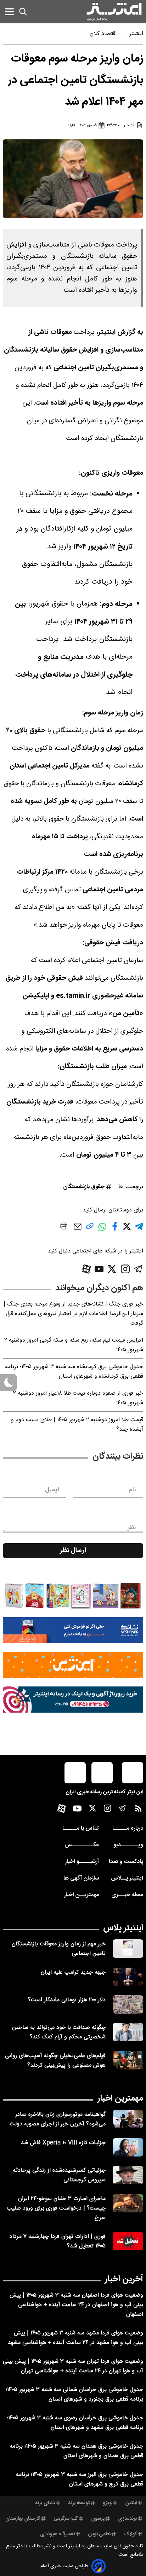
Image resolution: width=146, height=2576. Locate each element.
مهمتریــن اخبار (81, 1895)
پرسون (98, 2519)
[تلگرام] (138, 1269)
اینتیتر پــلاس (127, 1878)
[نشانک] (73, 1630)
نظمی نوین (99, 2534)
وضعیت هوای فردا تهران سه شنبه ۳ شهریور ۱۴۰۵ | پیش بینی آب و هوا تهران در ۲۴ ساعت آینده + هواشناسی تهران (73, 2366)
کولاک (131, 2534)
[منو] (9, 11)
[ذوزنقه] (73, 1596)
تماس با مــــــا (81, 1828)
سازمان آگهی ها (81, 1878)
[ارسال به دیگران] (78, 1230)
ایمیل (52, 1490)
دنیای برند (45, 2503)
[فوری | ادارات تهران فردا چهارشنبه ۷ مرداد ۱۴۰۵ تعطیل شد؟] (128, 2241)
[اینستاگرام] (125, 1269)
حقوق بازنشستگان (84, 1187)
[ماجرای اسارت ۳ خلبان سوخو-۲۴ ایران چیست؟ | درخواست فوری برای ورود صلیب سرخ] (128, 2203)
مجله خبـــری (127, 1895)
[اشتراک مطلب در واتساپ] (102, 1230)
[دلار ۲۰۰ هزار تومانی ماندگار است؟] (128, 2004)
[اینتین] (73, 1665)
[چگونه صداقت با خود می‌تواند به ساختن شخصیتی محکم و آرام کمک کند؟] (128, 2032)
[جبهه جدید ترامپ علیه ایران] (128, 1977)
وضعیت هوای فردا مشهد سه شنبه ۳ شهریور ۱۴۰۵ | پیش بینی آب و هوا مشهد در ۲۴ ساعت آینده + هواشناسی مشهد (75, 2338)
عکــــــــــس (82, 1845)
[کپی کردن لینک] (90, 1229)
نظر (132, 1528)
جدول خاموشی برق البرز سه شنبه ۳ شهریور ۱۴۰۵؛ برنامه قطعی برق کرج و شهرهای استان (80, 2479)
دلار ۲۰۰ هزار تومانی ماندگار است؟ (67, 2000)
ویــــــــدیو (128, 1845)
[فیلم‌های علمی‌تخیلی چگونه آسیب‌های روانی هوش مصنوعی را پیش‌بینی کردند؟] (128, 2060)
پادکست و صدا (126, 1862)
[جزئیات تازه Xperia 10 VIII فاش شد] (128, 2147)
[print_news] (64, 1227)
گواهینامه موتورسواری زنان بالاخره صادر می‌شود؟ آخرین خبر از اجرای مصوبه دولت (58, 2119)
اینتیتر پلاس (123, 1928)
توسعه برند (79, 2503)
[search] (23, 12)
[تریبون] (73, 1700)
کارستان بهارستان (23, 2519)
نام (132, 1490)
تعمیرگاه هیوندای (58, 2534)
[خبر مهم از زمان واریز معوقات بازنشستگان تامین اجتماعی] (128, 1949)
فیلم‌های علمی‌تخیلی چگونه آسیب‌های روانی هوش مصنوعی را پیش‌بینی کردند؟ (55, 2061)
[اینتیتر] (114, 12)
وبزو (107, 2503)
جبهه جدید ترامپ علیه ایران (73, 1972)
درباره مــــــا (128, 1828)
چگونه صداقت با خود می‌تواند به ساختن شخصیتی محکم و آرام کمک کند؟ (59, 2032)
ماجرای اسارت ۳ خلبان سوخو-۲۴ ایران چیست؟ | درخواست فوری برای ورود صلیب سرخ (56, 2208)
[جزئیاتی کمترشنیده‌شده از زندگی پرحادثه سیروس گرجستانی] (128, 2175)
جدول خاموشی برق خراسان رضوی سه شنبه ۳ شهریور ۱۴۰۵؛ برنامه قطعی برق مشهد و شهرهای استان (75, 2423)
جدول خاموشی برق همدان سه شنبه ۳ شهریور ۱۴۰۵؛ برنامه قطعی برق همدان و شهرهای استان (76, 2451)
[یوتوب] (99, 1269)
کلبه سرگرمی (66, 2519)
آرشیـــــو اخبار (82, 1862)
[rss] (138, 1810)
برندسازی (128, 2519)
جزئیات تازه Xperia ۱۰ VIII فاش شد (63, 2143)
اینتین (131, 2503)
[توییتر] (112, 1269)
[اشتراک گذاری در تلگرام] (139, 1229)
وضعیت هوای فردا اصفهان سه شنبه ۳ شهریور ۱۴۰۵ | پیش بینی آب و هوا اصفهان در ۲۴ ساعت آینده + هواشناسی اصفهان (76, 2305)
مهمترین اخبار (120, 2099)
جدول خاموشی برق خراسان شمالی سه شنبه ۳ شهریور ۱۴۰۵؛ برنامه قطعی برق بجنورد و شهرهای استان (74, 2395)
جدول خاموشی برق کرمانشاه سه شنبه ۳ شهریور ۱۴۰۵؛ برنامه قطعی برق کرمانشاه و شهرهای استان (74, 1372)
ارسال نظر (73, 1551)
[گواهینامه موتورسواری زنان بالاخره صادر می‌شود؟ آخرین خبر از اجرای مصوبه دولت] (128, 2119)
